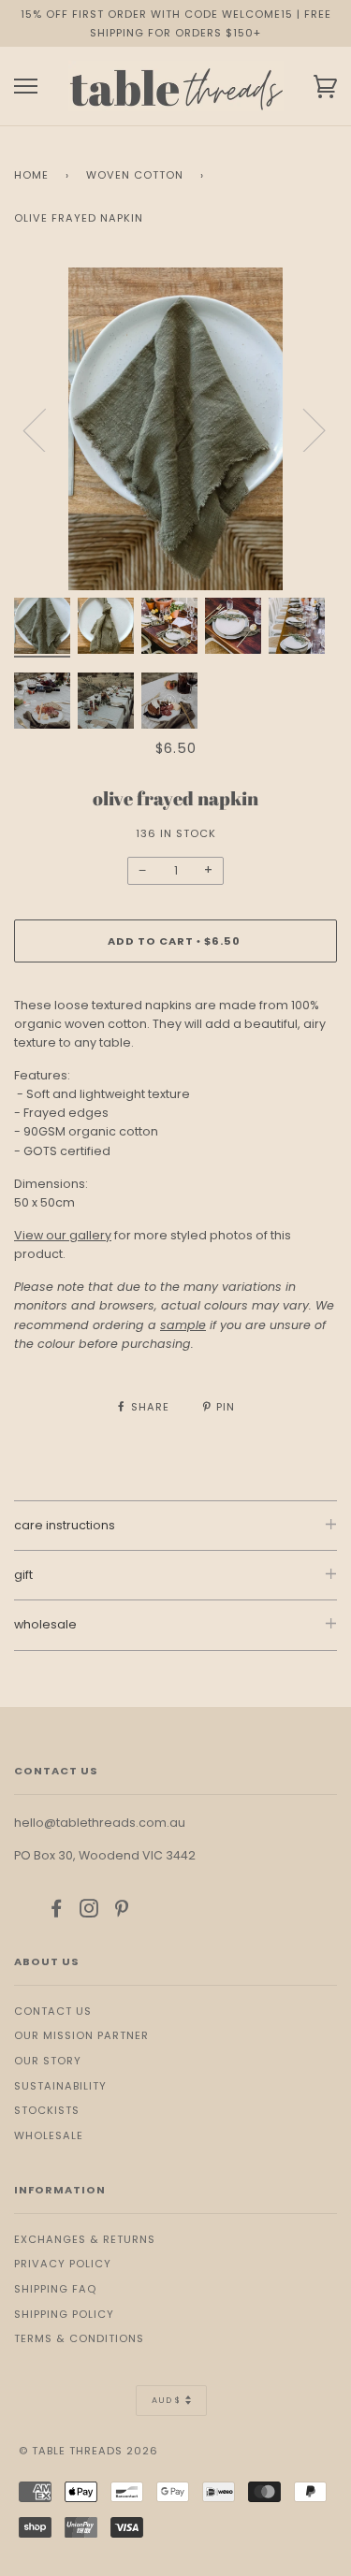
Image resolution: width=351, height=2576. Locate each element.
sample (183, 1325)
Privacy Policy (63, 2264)
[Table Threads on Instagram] (89, 1912)
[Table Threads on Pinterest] (122, 1912)
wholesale (49, 2135)
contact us (53, 2011)
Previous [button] (46, 429)
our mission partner (81, 2035)
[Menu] (26, 87)
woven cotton (135, 175)
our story (48, 2061)
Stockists (47, 2110)
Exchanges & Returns (85, 2239)
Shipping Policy (64, 2314)
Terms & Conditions (79, 2338)
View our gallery (63, 1235)
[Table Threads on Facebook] (57, 1912)
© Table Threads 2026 (88, 2451)
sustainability (60, 2086)
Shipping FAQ (55, 2289)
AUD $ (166, 2400)
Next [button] (303, 429)
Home (31, 175)
